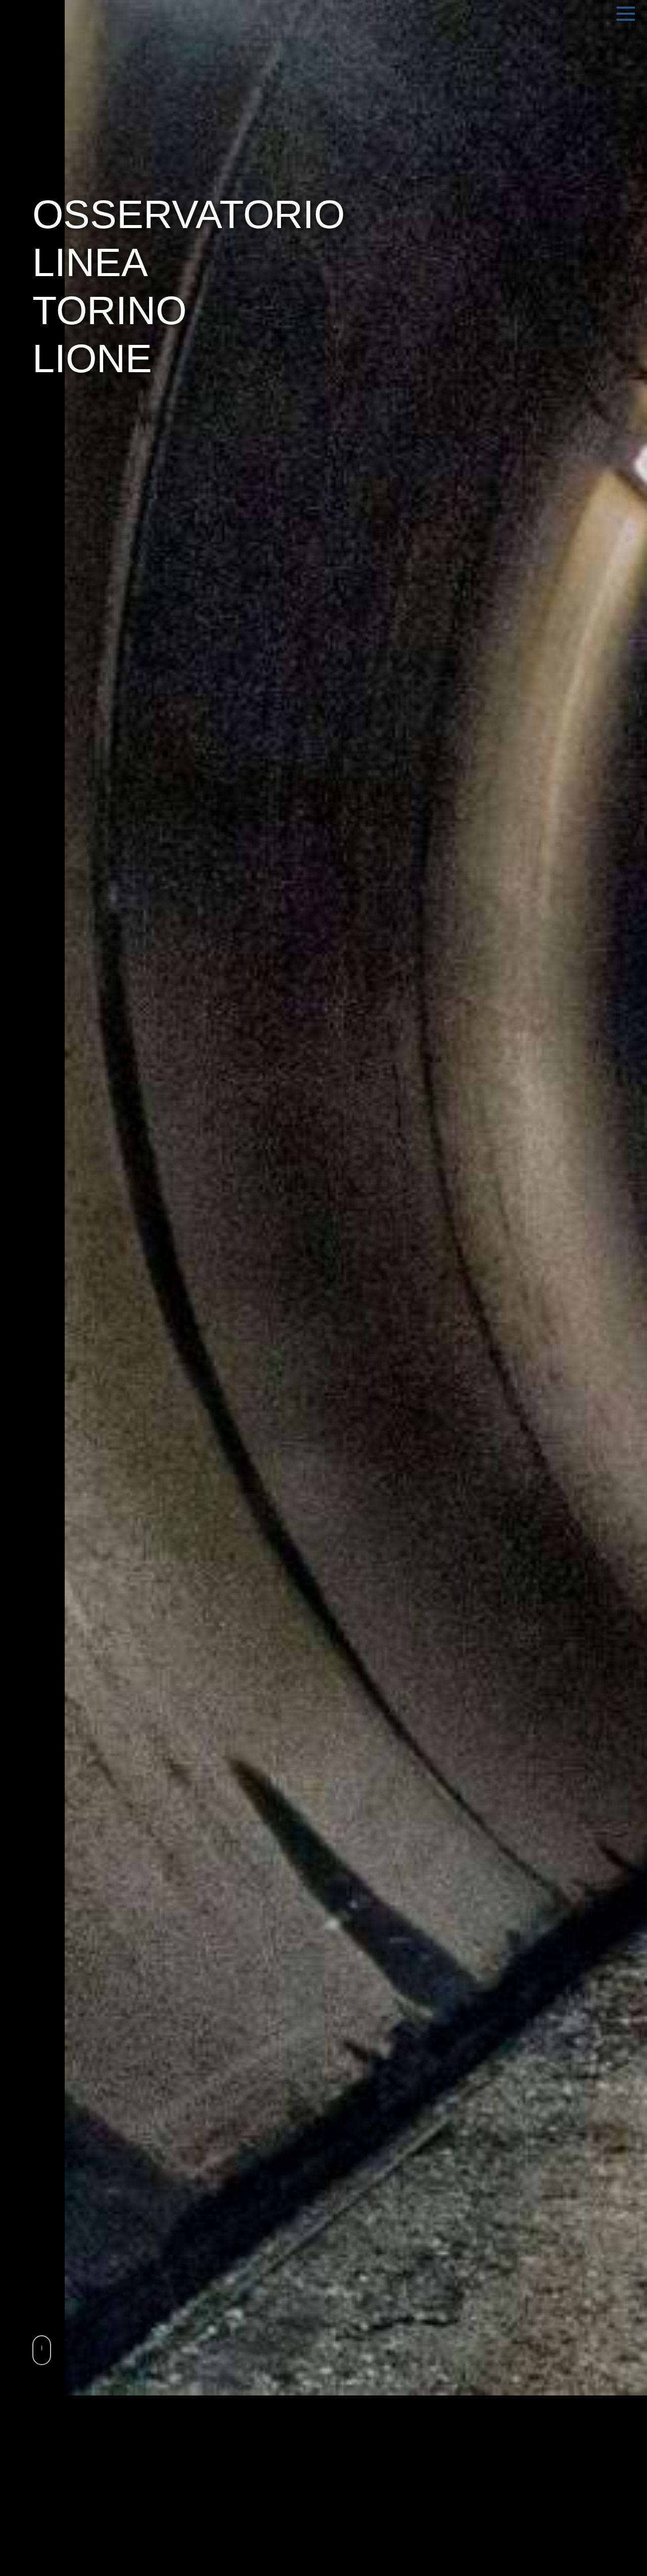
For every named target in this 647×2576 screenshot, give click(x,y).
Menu (626, 14)
